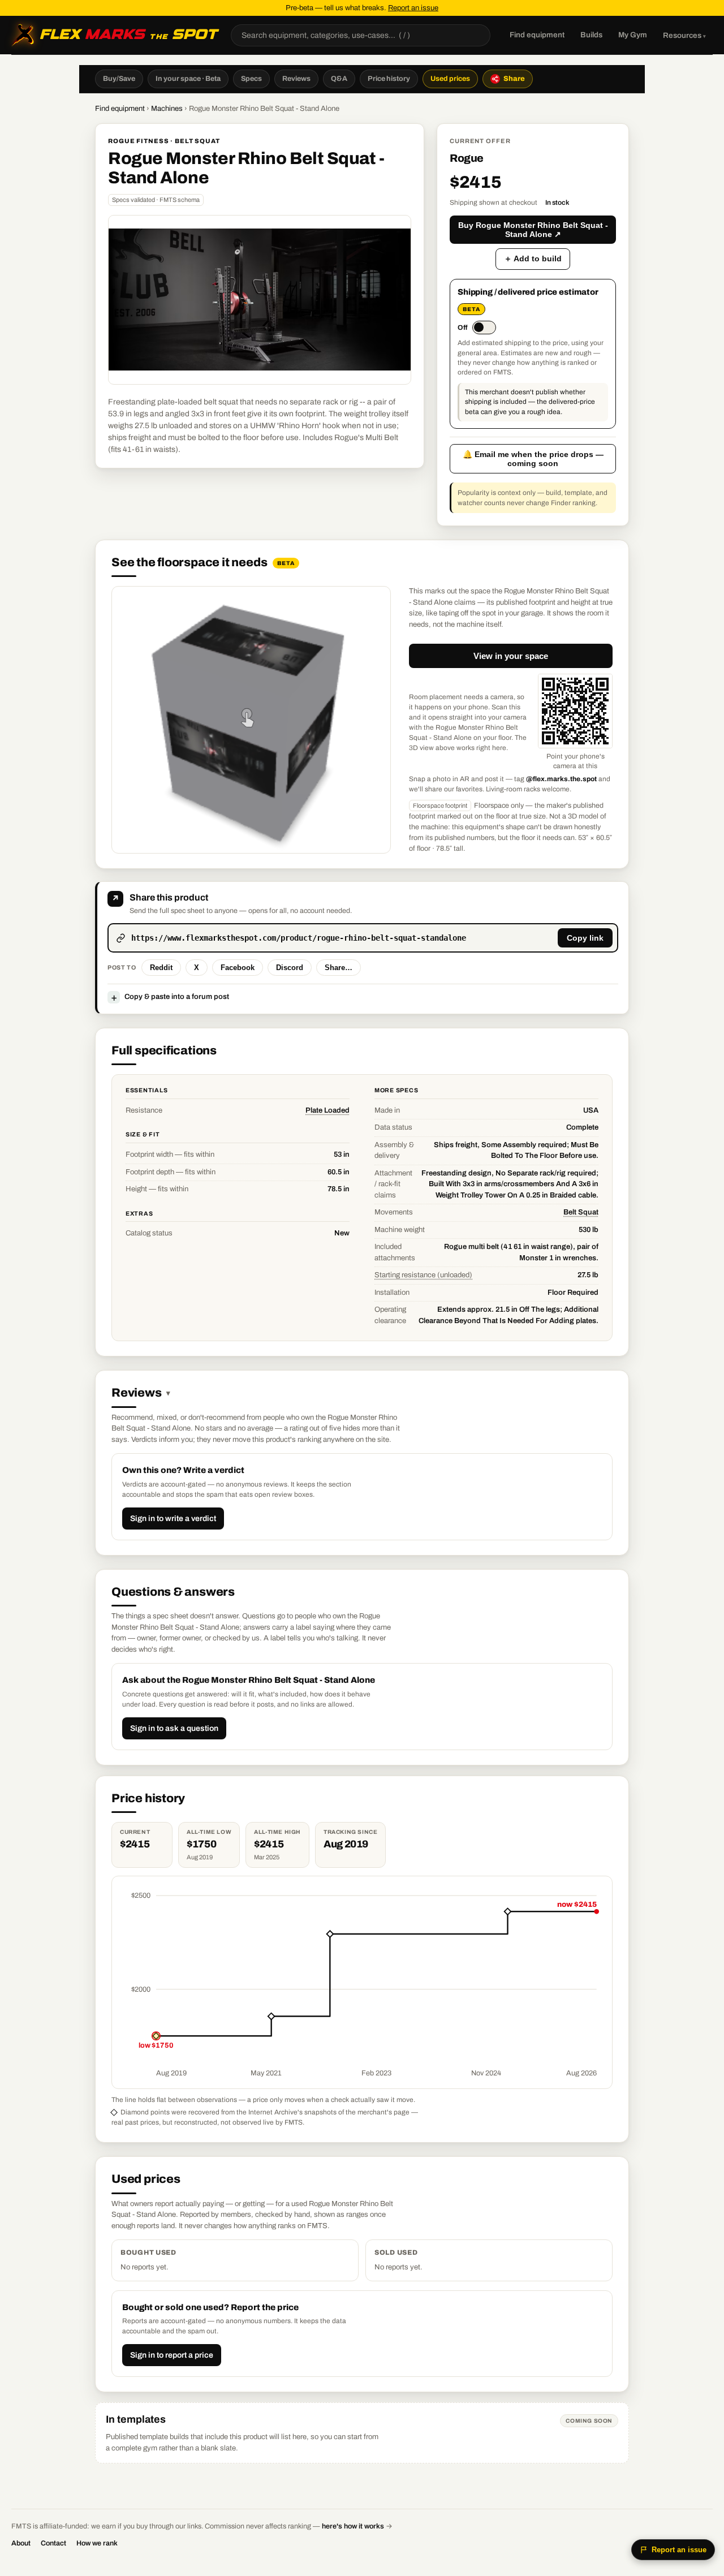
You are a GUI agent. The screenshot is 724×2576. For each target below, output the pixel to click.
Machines (167, 109)
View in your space (511, 656)
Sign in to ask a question (174, 1728)
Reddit (161, 968)
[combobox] (361, 35)
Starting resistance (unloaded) (423, 1275)
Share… (339, 968)
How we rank (97, 2543)
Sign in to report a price (172, 2355)
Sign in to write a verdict (173, 1519)
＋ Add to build (533, 259)
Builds (591, 35)
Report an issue (413, 8)
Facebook (238, 968)
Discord (290, 968)
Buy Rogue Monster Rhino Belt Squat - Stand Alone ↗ (533, 230)
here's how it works (353, 2526)
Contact (53, 2543)
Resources (684, 35)
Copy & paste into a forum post (170, 997)
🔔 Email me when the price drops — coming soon (533, 459)
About (21, 2543)
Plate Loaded (327, 1110)
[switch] (477, 328)
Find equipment (537, 35)
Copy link (585, 938)
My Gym (633, 35)
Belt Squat (581, 1212)
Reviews (141, 1393)
